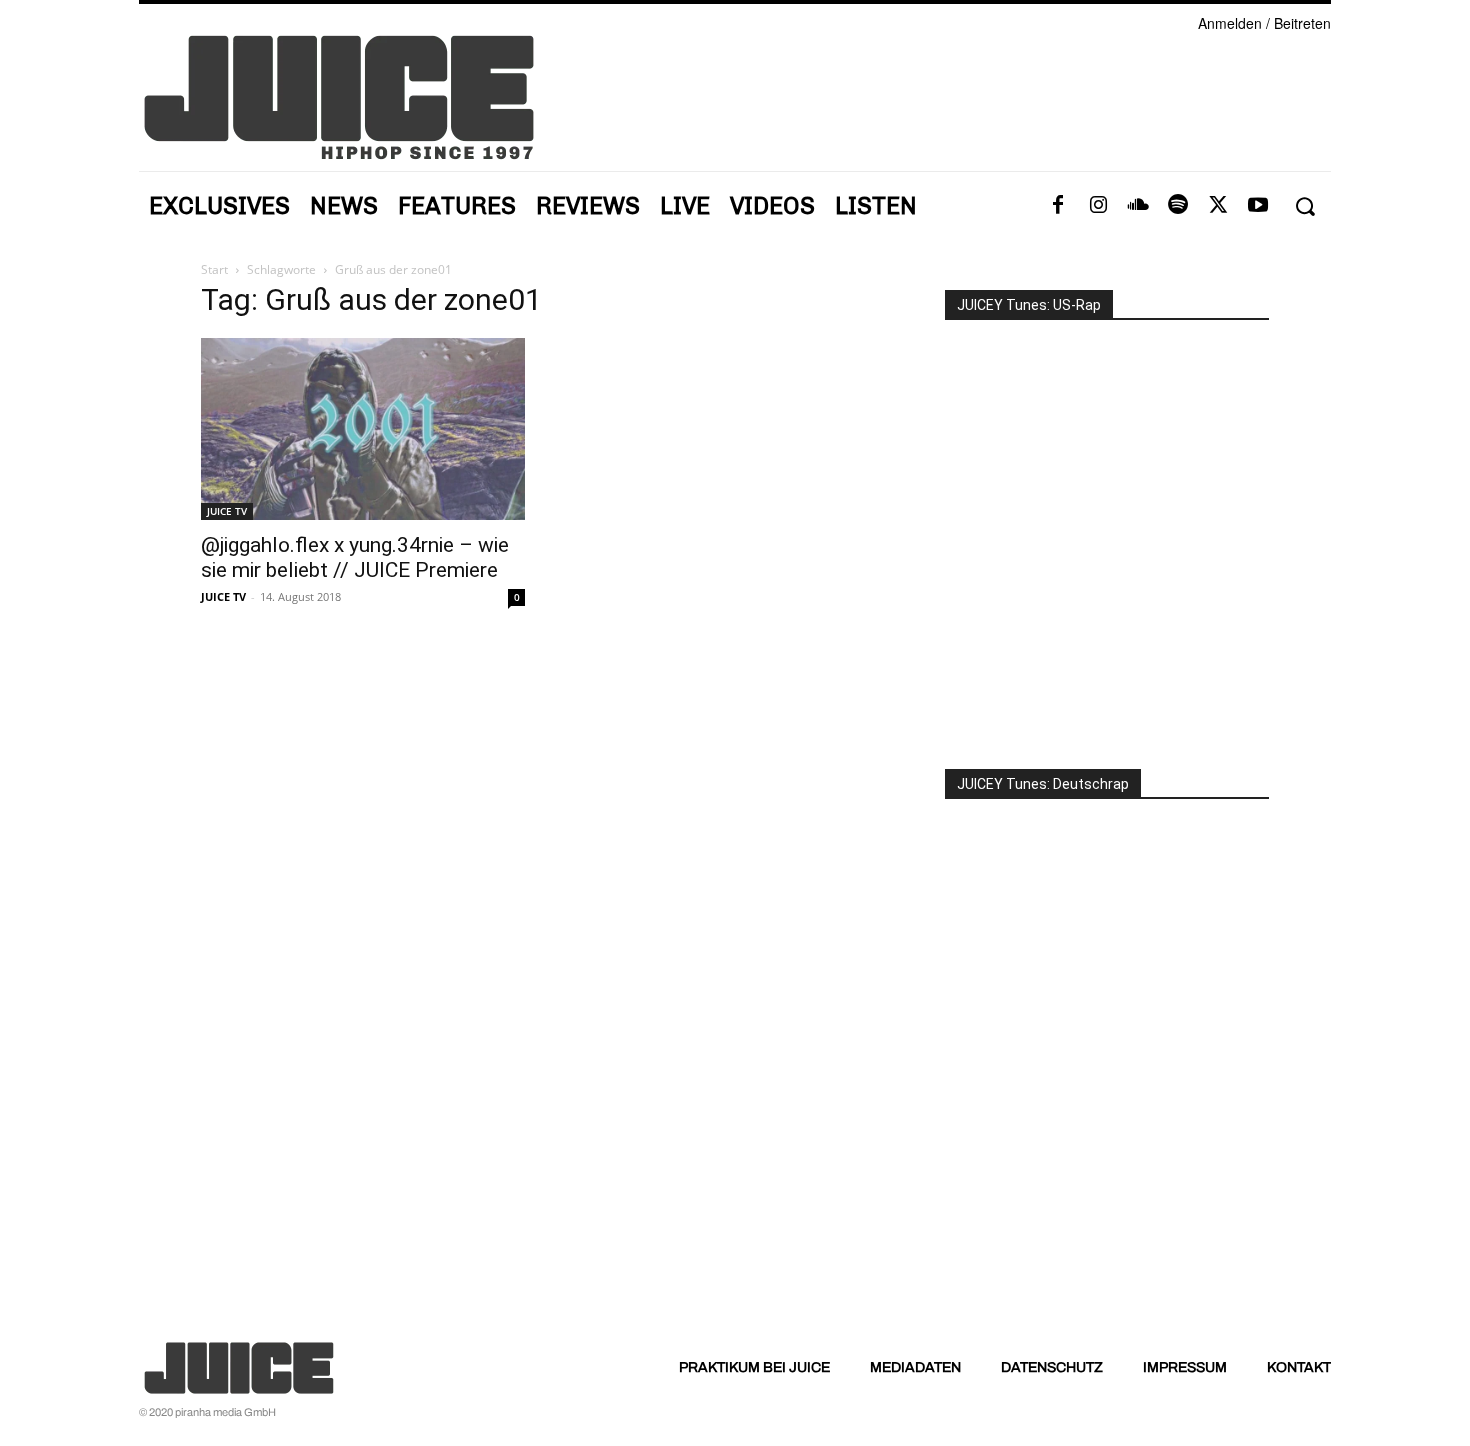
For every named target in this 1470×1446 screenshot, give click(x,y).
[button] (1304, 206)
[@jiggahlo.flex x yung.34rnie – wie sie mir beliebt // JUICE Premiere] (363, 429)
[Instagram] (1098, 206)
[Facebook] (1058, 206)
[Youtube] (1258, 206)
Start (214, 269)
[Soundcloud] (1138, 206)
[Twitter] (1218, 206)
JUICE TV (227, 511)
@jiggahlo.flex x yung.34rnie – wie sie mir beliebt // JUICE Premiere (355, 557)
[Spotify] (1178, 206)
